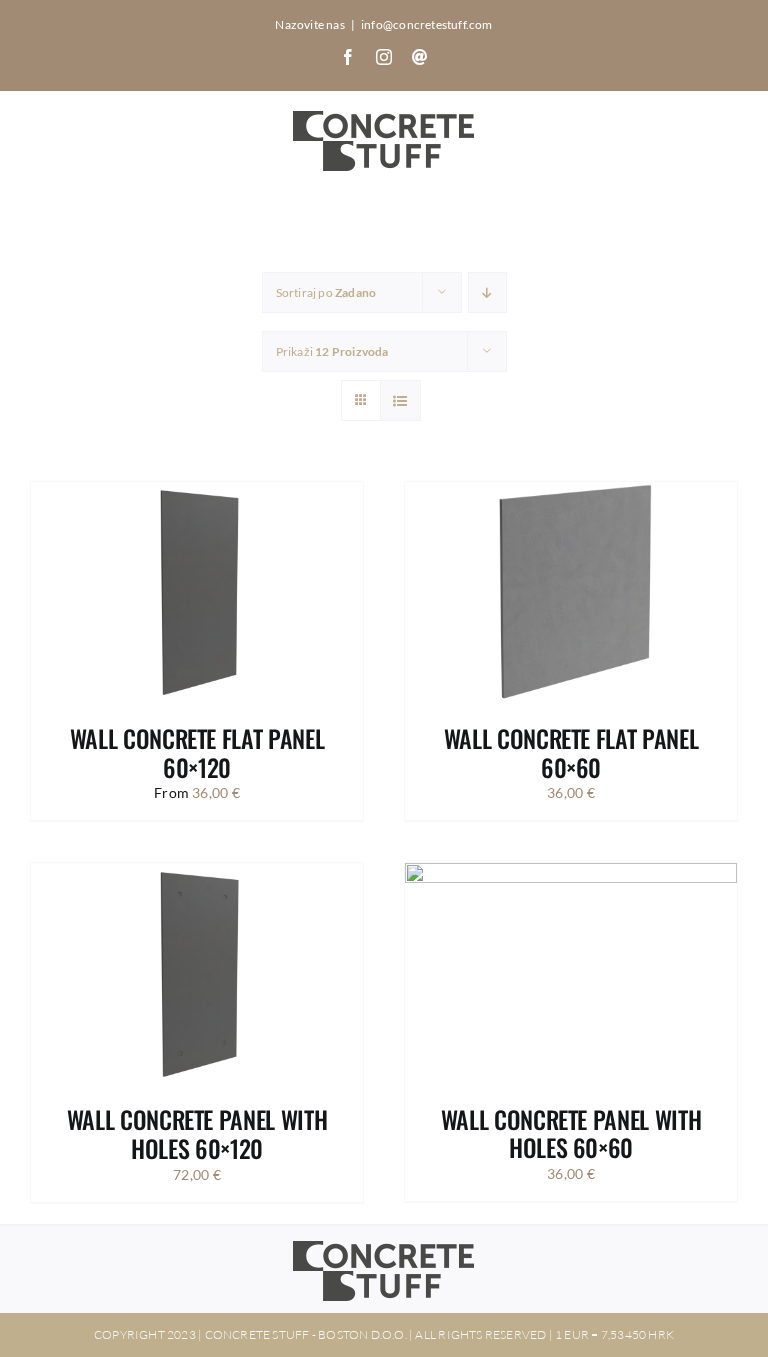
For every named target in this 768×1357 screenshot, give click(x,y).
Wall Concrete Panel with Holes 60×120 (197, 1133)
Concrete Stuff (257, 1334)
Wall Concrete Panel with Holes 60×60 (571, 1133)
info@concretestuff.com (427, 24)
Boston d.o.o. (362, 1334)
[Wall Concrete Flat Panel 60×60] (571, 493)
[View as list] (400, 400)
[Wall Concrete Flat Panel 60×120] (197, 493)
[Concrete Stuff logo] (384, 1247)
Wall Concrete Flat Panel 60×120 (197, 752)
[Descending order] (487, 292)
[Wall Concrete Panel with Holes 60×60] (571, 874)
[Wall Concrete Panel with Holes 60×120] (197, 874)
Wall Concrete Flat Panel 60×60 (571, 752)
